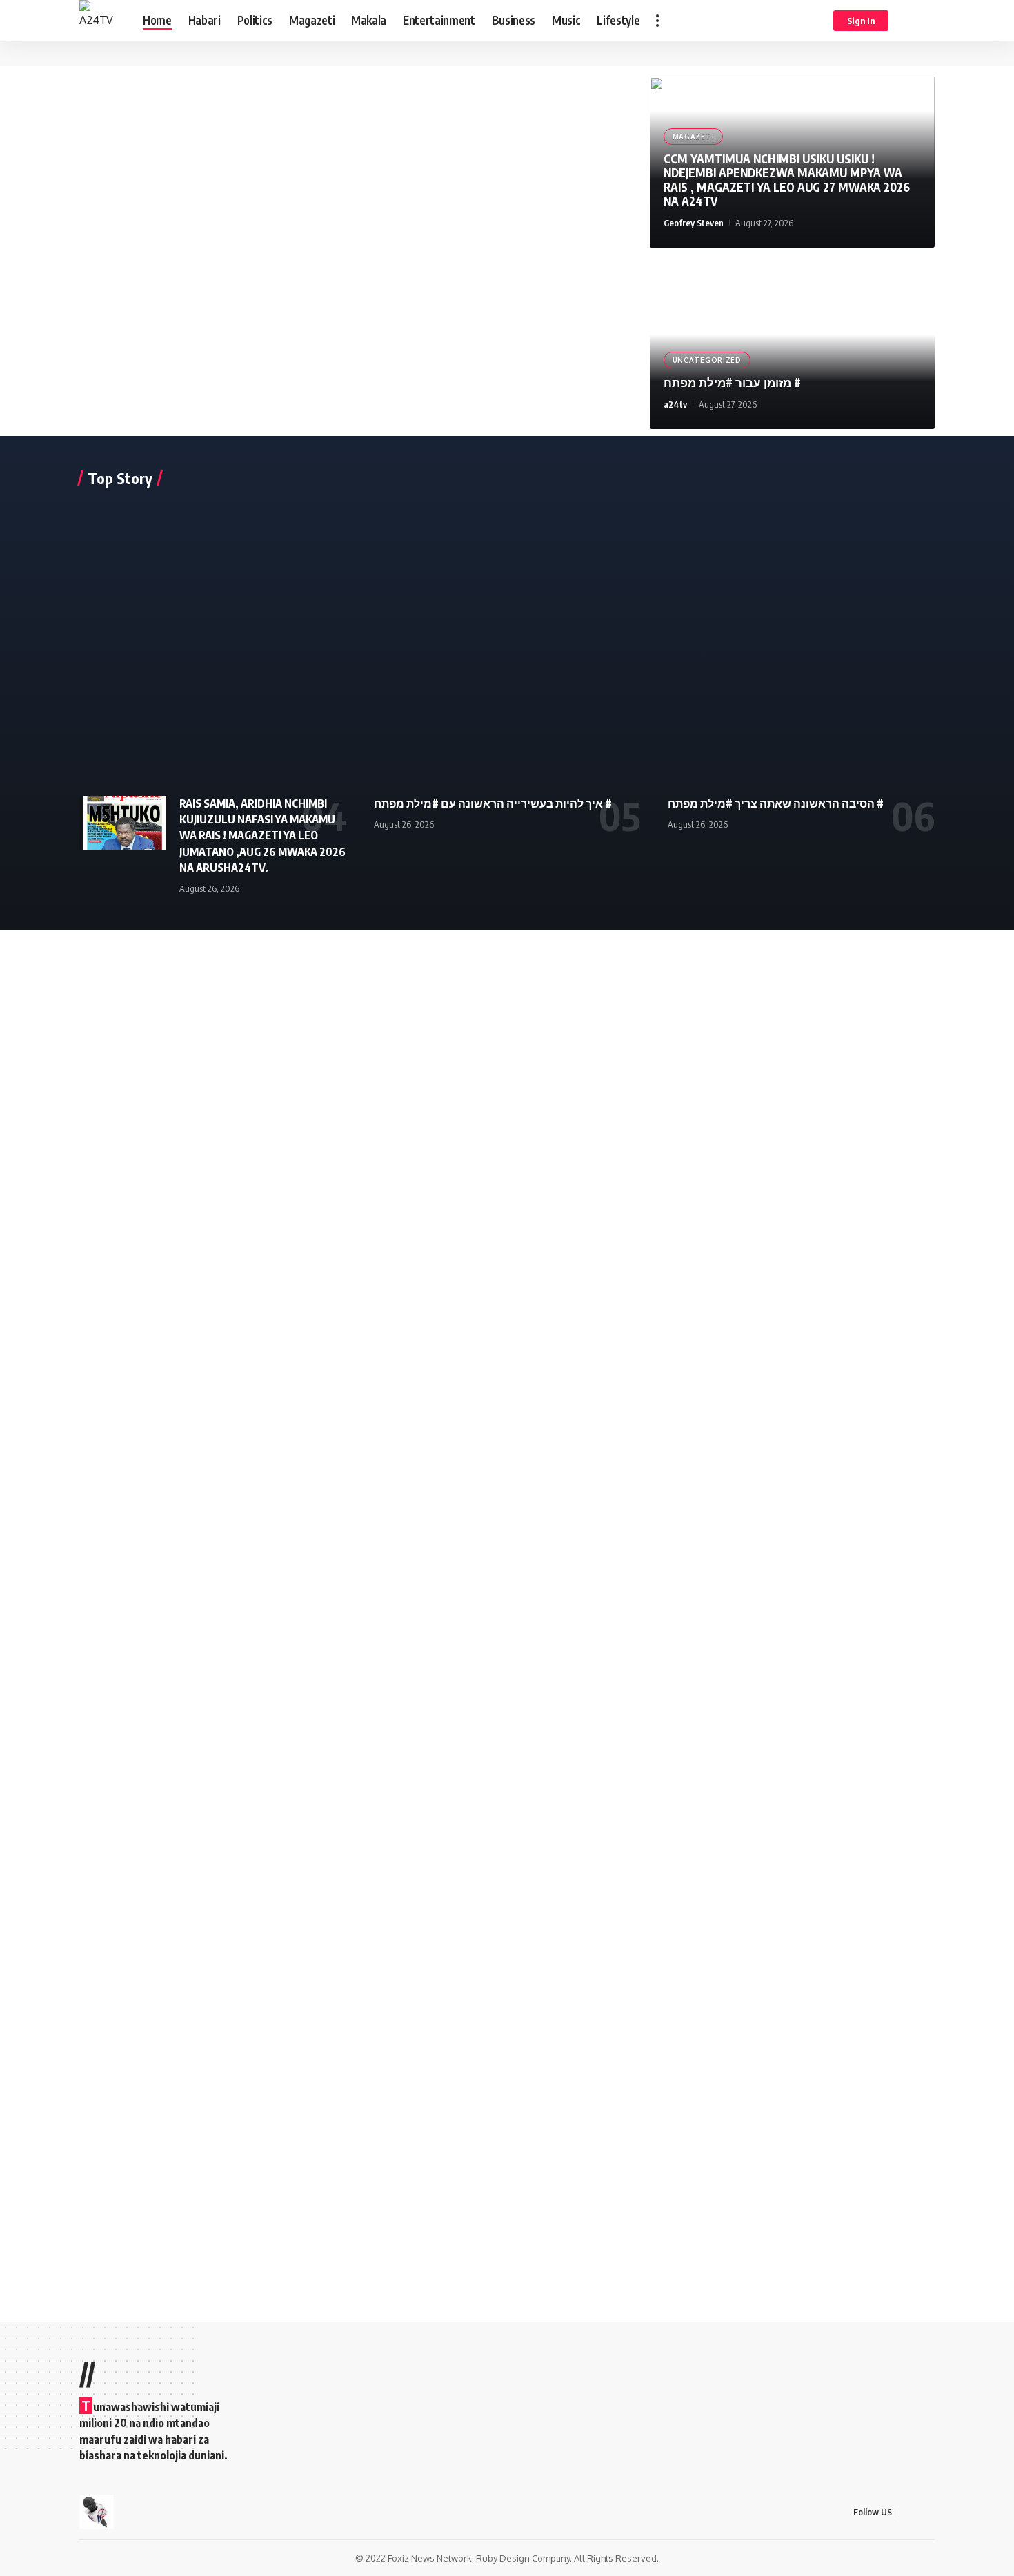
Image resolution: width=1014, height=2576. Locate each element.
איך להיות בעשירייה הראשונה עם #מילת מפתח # (493, 803)
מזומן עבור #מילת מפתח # (732, 382)
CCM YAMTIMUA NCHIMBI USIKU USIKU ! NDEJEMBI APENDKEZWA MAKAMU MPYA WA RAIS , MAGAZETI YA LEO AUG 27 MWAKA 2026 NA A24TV (787, 180)
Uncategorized (707, 360)
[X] (927, 2512)
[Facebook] (911, 2512)
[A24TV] (100, 21)
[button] (657, 21)
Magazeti (694, 137)
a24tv (675, 404)
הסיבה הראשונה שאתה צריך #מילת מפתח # (776, 803)
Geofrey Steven (694, 223)
